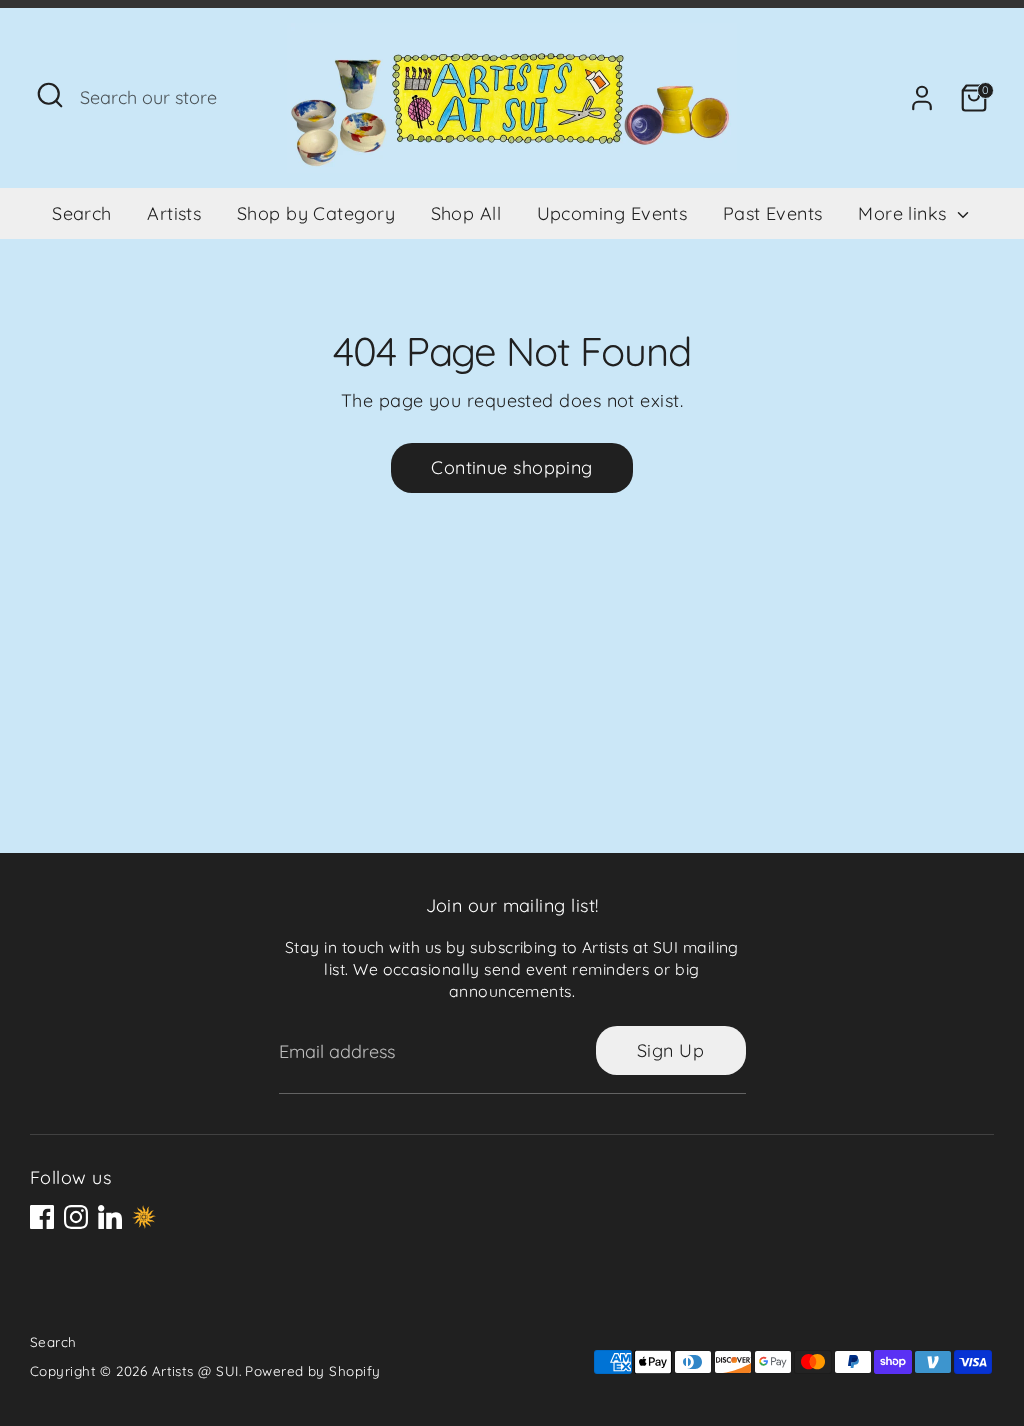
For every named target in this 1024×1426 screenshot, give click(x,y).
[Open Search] (50, 95)
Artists (174, 213)
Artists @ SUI (195, 1370)
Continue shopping (512, 467)
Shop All (466, 213)
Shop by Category (316, 213)
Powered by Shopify (312, 1370)
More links (905, 213)
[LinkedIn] (110, 1217)
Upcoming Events (612, 213)
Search (82, 213)
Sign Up (670, 1050)
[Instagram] (76, 1217)
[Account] (922, 98)
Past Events (773, 213)
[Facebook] (42, 1217)
